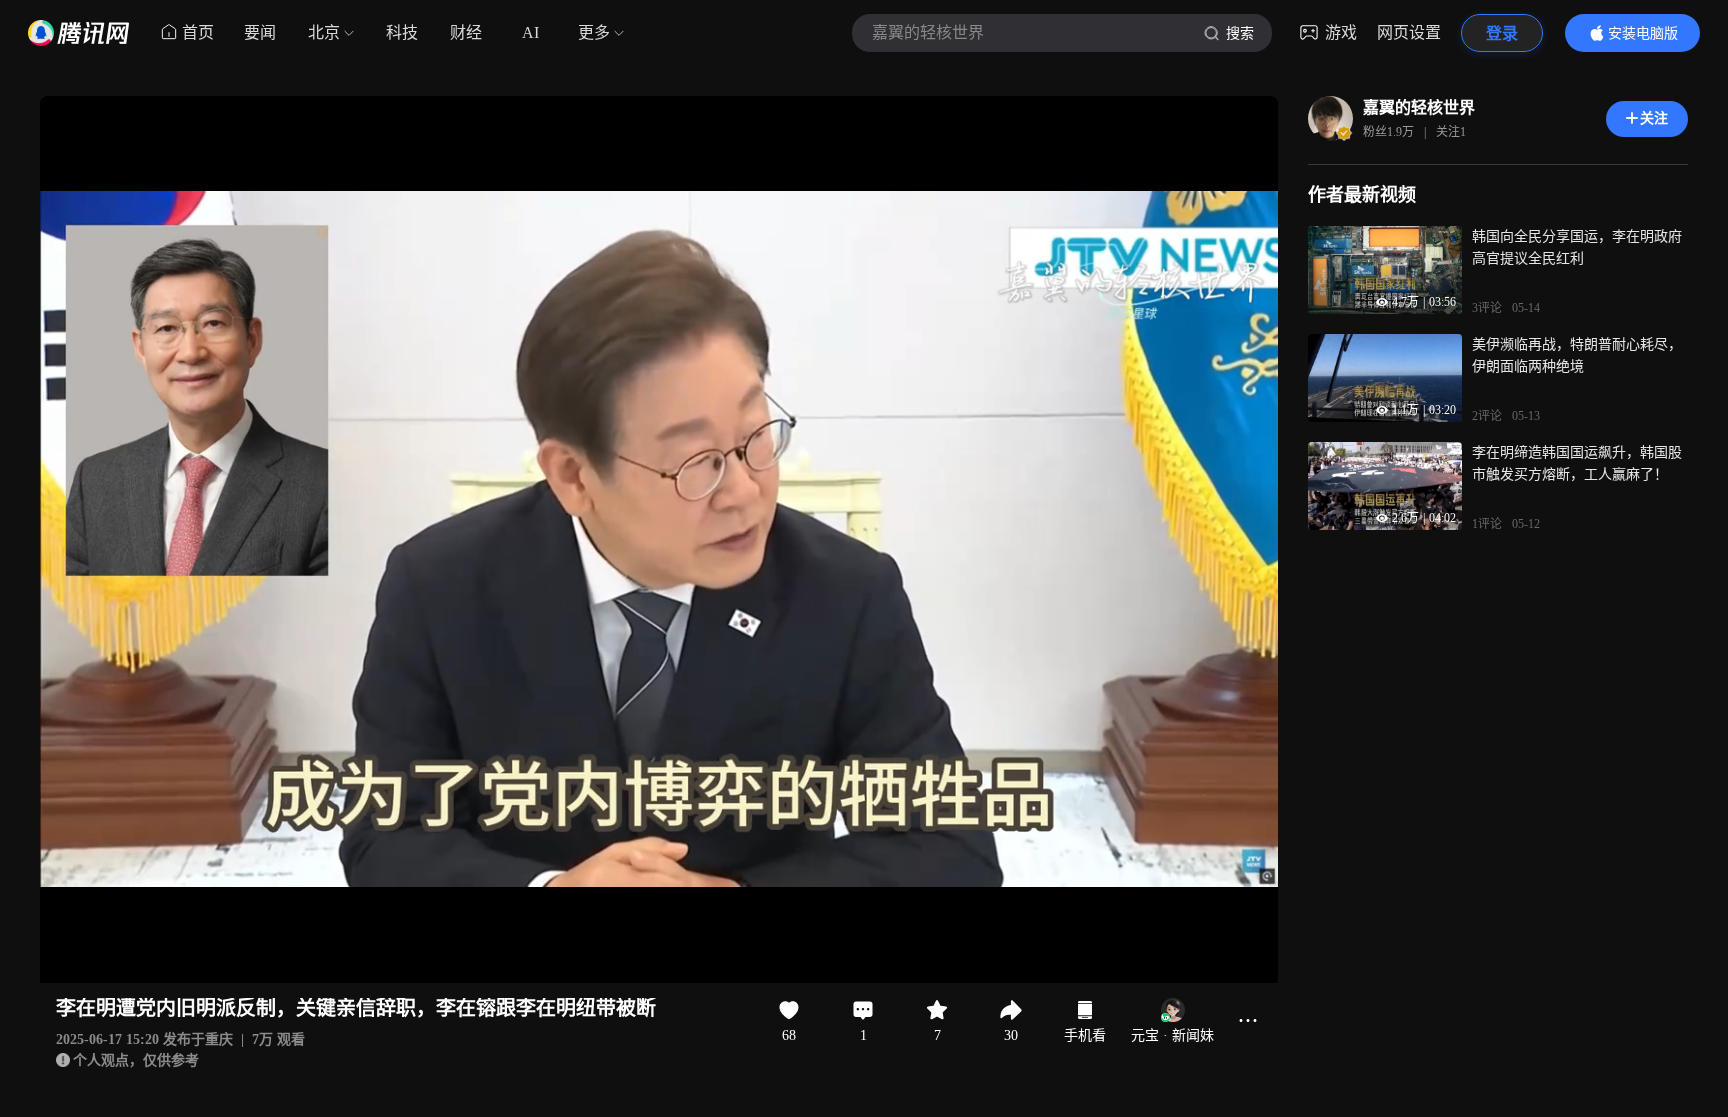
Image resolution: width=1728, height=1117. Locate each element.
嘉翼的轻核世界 (1419, 107)
